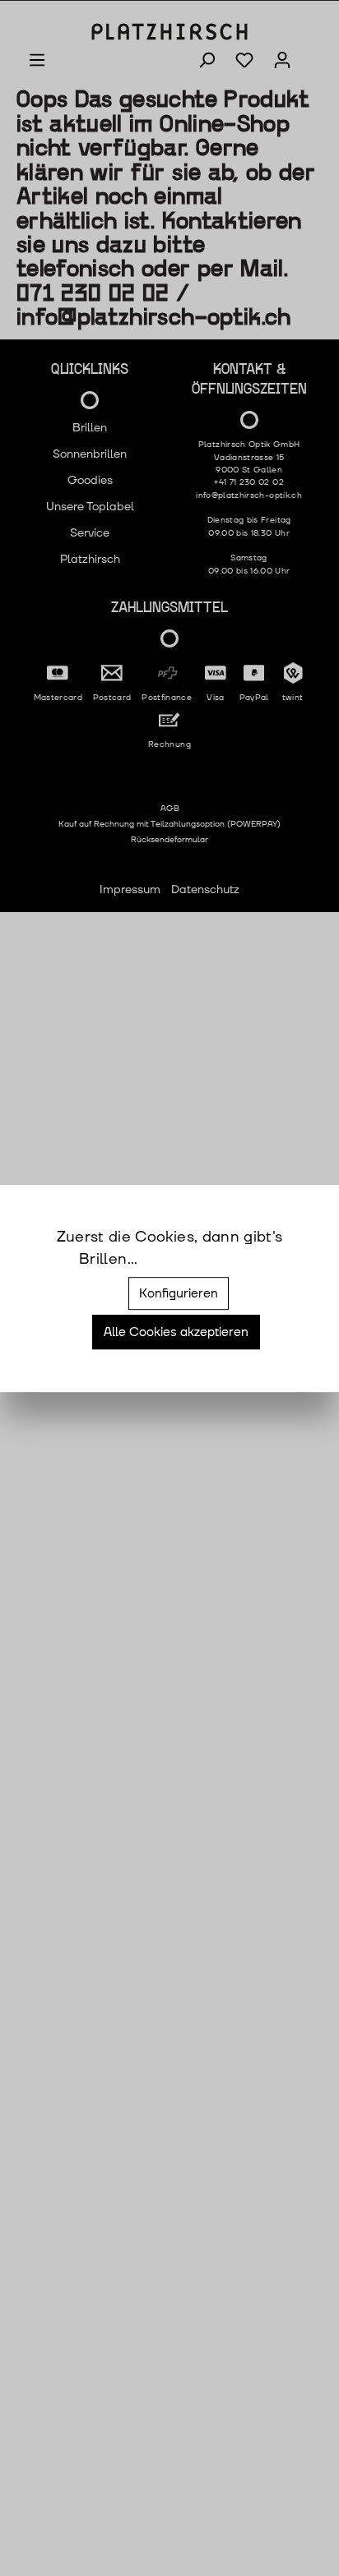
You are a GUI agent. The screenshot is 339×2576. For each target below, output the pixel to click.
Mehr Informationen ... (201, 1260)
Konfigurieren (179, 1293)
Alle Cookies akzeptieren (176, 1333)
